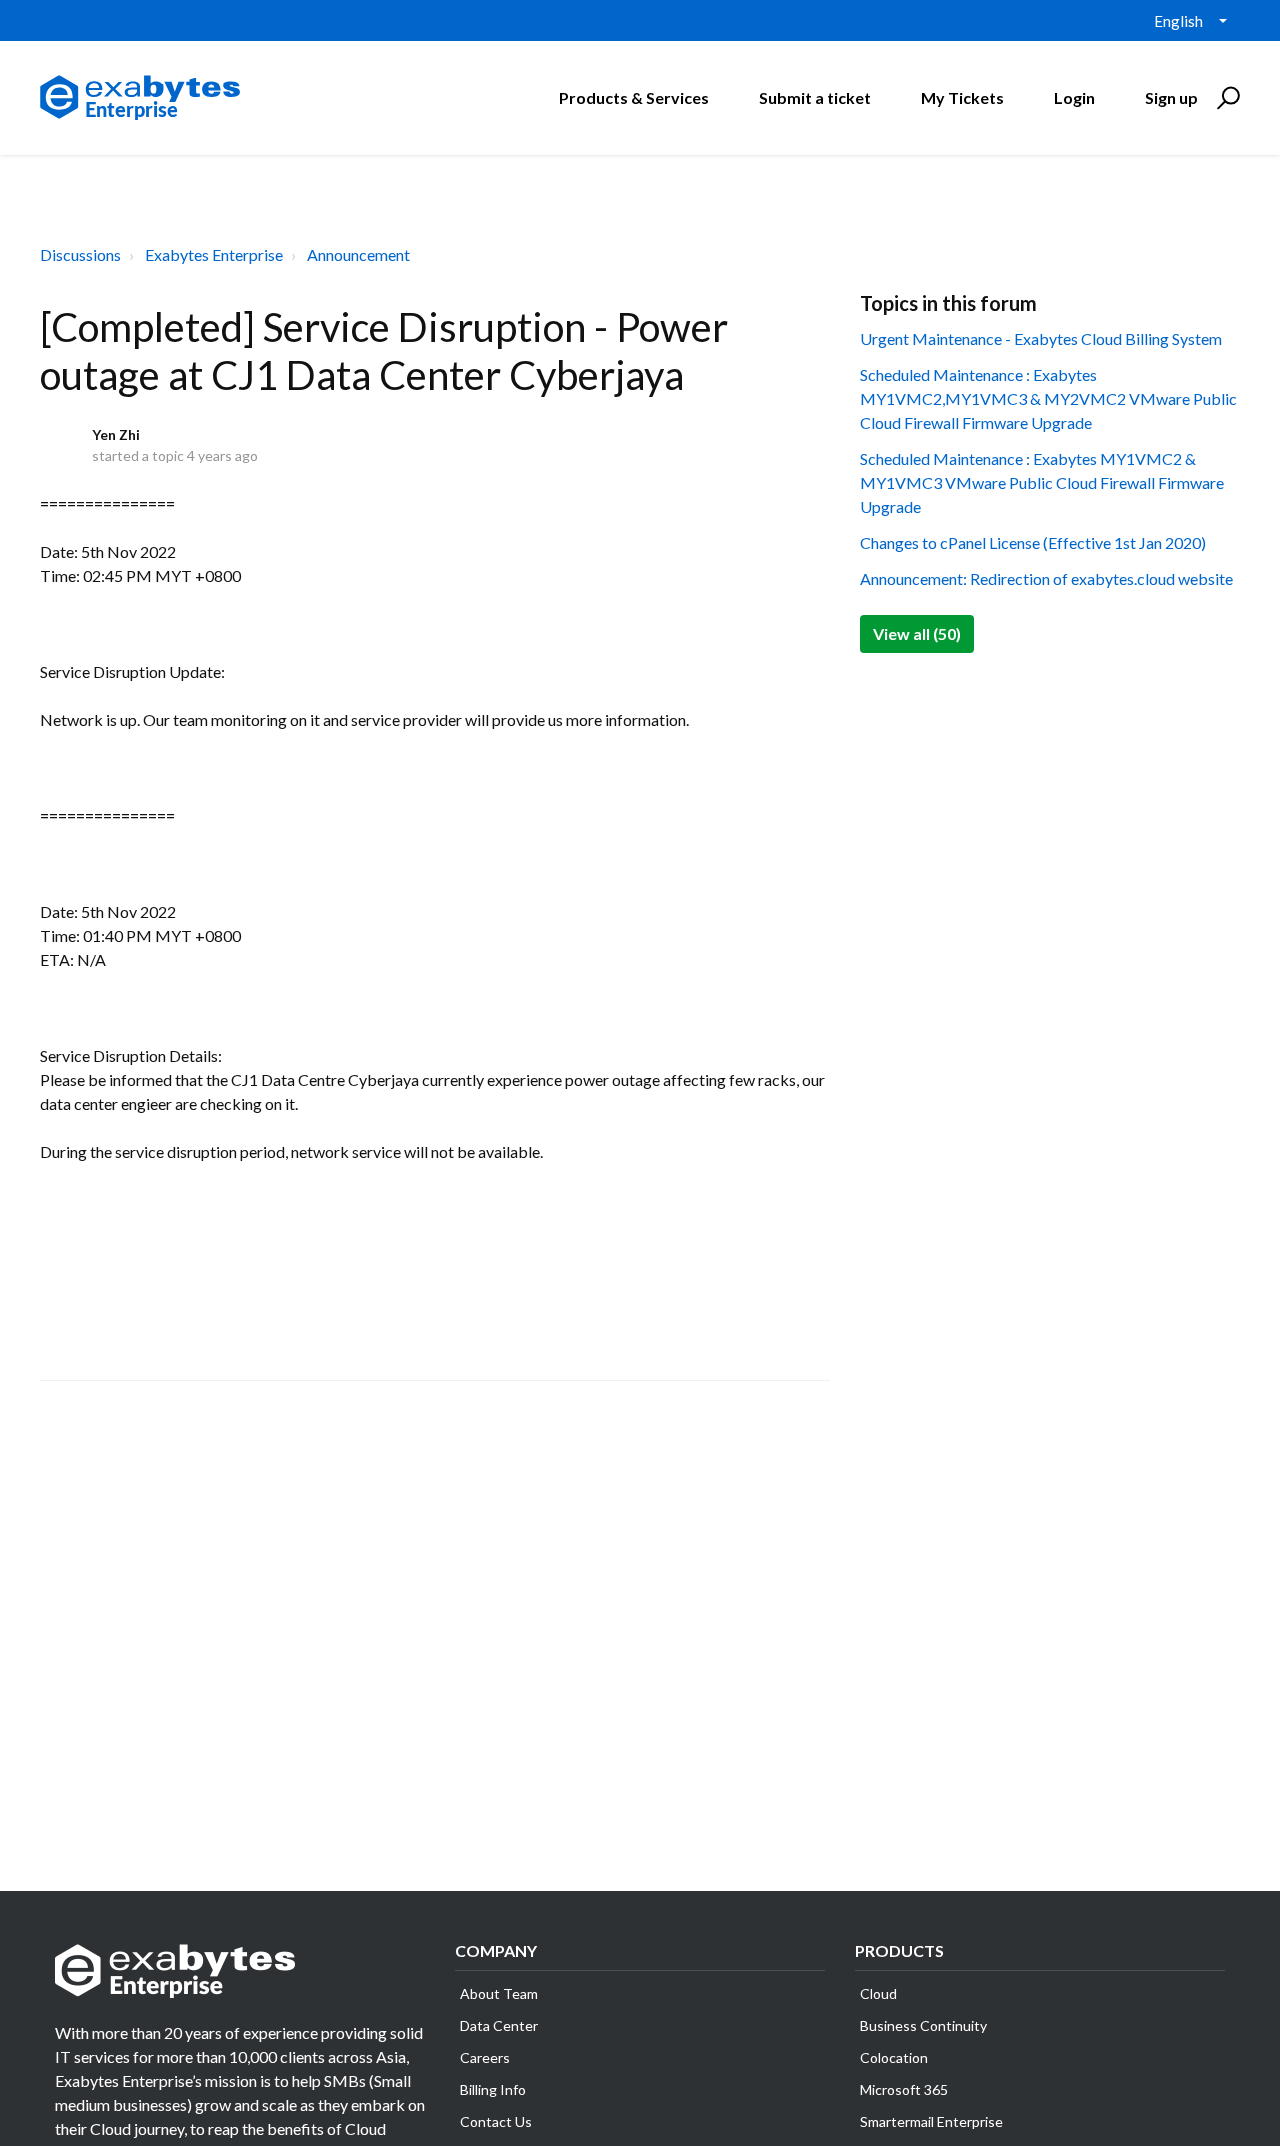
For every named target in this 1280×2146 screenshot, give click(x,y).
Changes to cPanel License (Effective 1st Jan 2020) (1033, 542)
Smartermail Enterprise (931, 2121)
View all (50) (917, 633)
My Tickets (962, 97)
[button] (1225, 98)
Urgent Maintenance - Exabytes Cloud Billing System (1041, 338)
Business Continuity (923, 2025)
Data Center (499, 2025)
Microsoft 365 (904, 2089)
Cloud (878, 1993)
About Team (499, 1993)
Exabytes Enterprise (214, 254)
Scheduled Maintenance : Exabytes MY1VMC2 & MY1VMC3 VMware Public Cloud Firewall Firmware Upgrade (1042, 482)
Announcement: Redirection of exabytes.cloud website (1046, 578)
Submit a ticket (815, 97)
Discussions (80, 254)
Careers (485, 2057)
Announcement (358, 254)
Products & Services (634, 97)
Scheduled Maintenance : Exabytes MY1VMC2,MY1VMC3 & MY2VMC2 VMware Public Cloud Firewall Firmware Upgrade (1048, 398)
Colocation (894, 2057)
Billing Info (493, 2089)
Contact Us (496, 2121)
